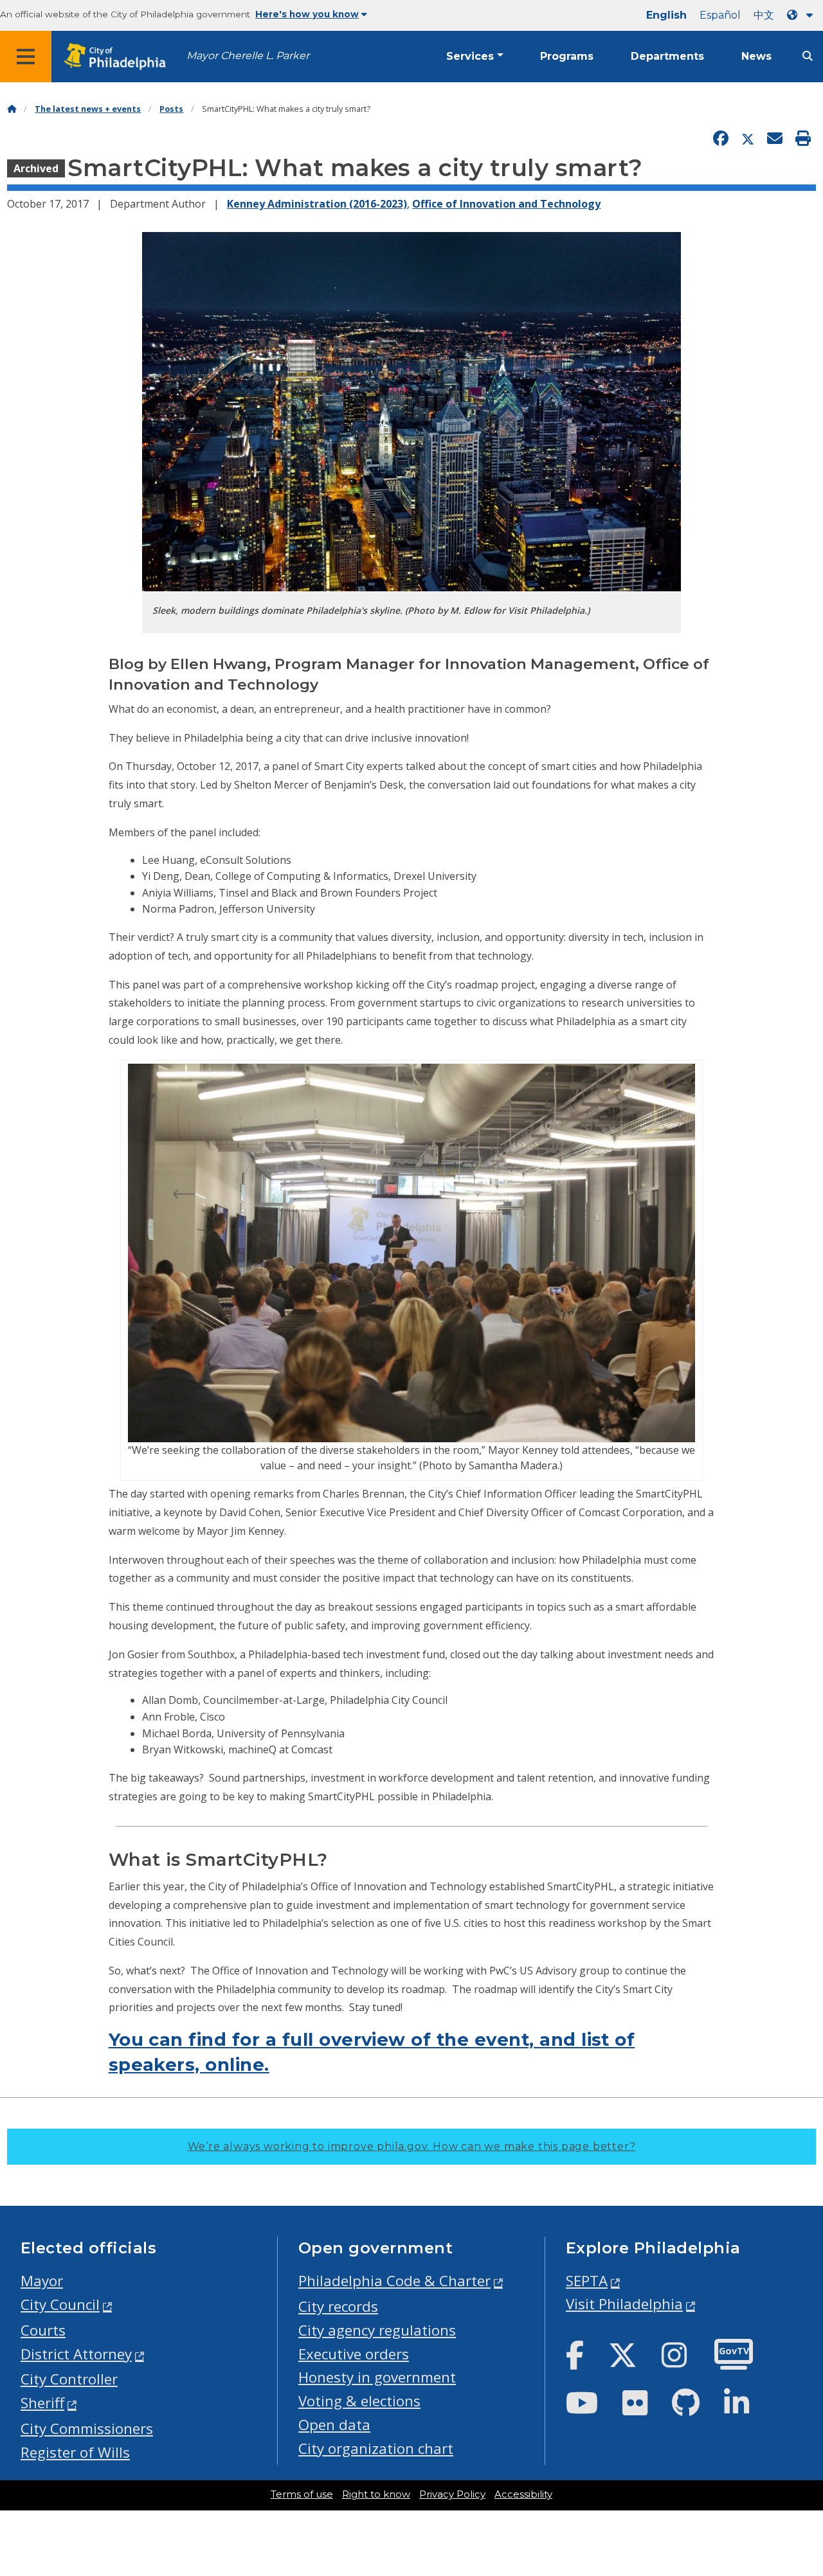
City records (338, 2306)
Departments (667, 56)
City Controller (69, 2379)
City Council (60, 2304)
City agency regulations (377, 2330)
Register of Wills (75, 2452)
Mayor (42, 2281)
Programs (567, 56)
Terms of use (302, 2494)
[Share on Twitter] (748, 139)
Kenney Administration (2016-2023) (317, 204)
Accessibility (523, 2494)
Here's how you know (307, 14)
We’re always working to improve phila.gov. (412, 2146)
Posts (171, 109)
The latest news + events (88, 109)
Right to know (376, 2494)
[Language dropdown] (802, 15)
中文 (764, 15)
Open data (334, 2425)
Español (720, 15)
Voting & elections (359, 2401)
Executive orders (354, 2354)
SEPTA (587, 2281)
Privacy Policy (452, 2494)
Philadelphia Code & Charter (394, 2281)
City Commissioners (87, 2428)
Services (470, 56)
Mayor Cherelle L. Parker (248, 56)
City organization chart (376, 2448)
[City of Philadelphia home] (119, 57)
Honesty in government (377, 2377)
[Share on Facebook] (721, 139)
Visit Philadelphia (624, 2304)
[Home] (12, 109)
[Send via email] (775, 139)
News (756, 56)
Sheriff (42, 2403)
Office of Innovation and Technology (506, 204)
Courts (43, 2330)
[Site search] (808, 56)
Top (795, 2440)
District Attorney (76, 2354)
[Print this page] (803, 139)
